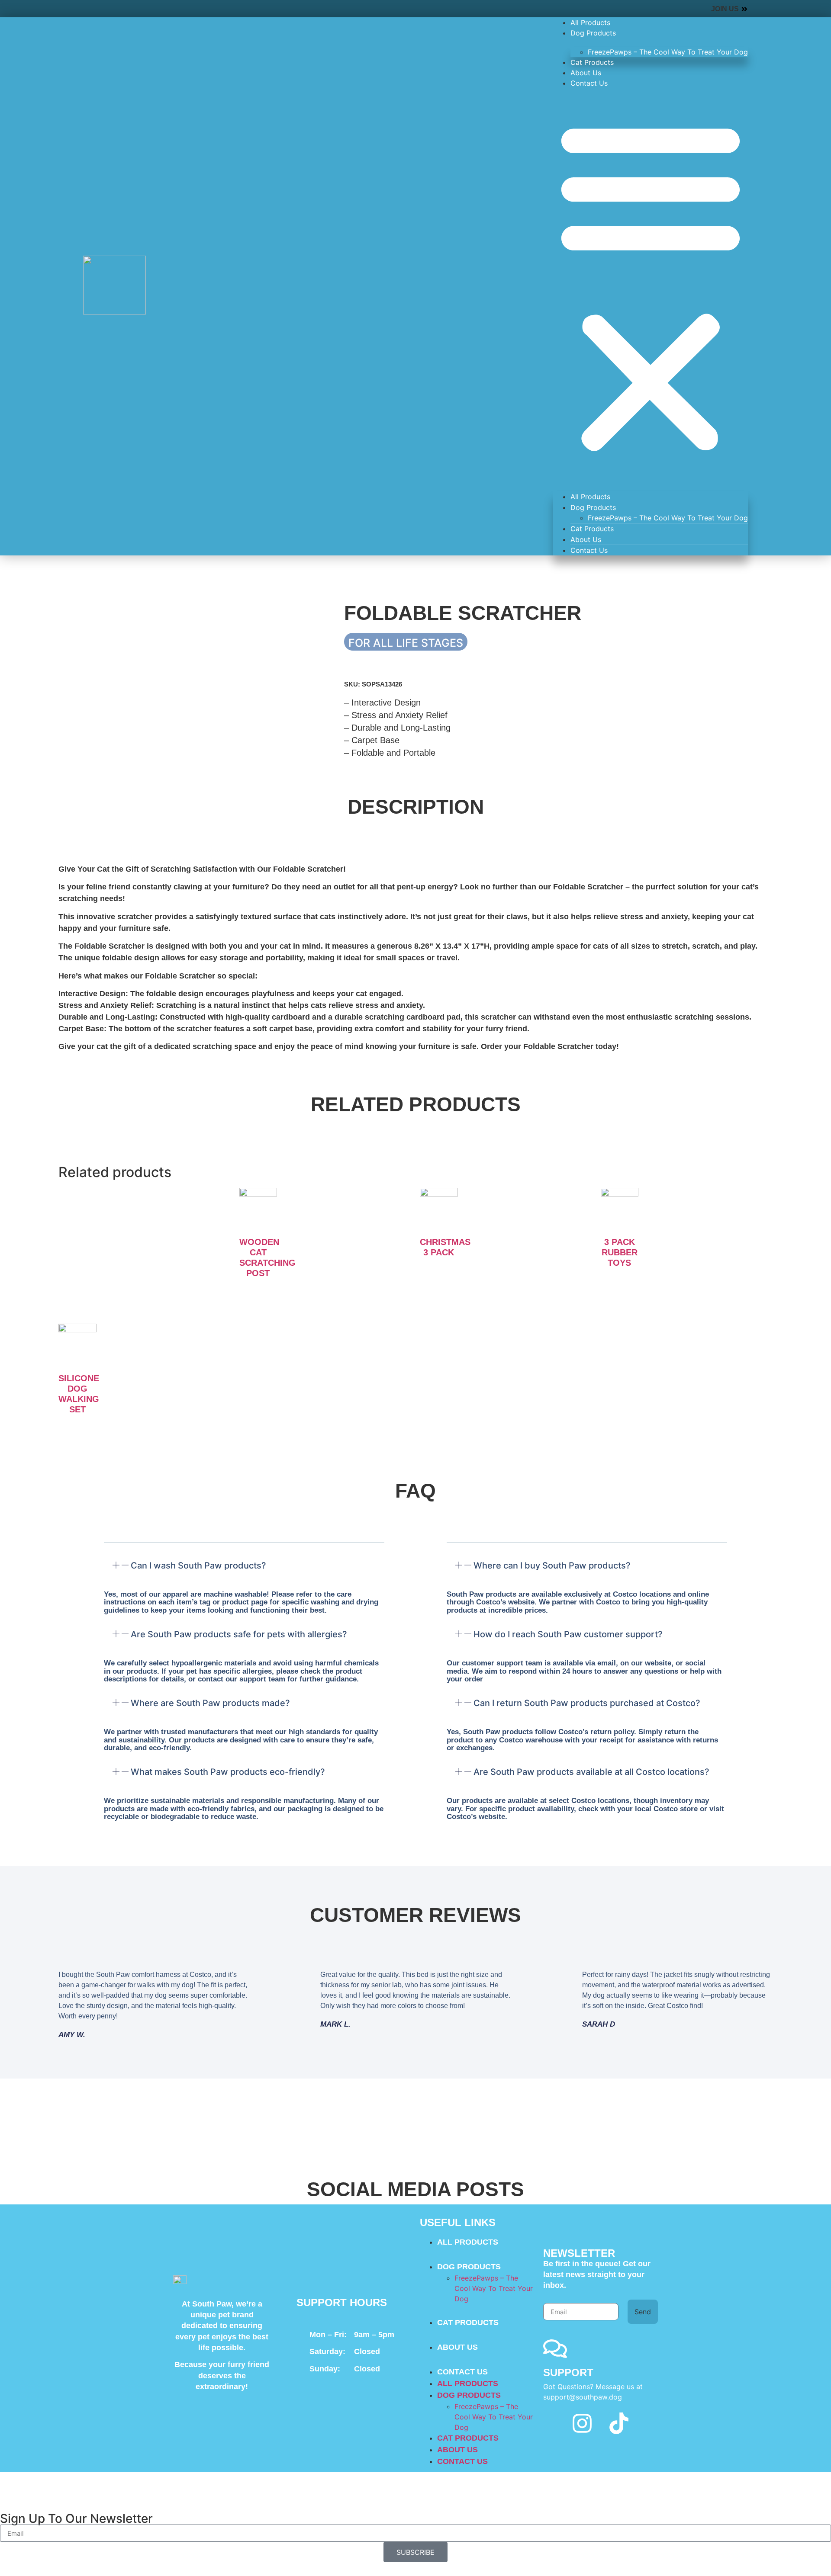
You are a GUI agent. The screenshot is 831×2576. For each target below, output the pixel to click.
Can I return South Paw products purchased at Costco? (587, 1703)
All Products (590, 22)
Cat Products (592, 62)
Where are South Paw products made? (210, 1703)
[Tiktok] (619, 2423)
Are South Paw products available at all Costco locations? (591, 1772)
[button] (651, 286)
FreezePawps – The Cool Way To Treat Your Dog (668, 52)
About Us (586, 73)
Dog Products (593, 33)
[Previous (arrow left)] (15, 1288)
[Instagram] (582, 2423)
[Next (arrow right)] (816, 1288)
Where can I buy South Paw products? (552, 1565)
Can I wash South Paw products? (198, 1565)
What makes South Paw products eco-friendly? (228, 1772)
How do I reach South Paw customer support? (568, 1634)
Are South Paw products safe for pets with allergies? (239, 1634)
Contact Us (589, 83)
